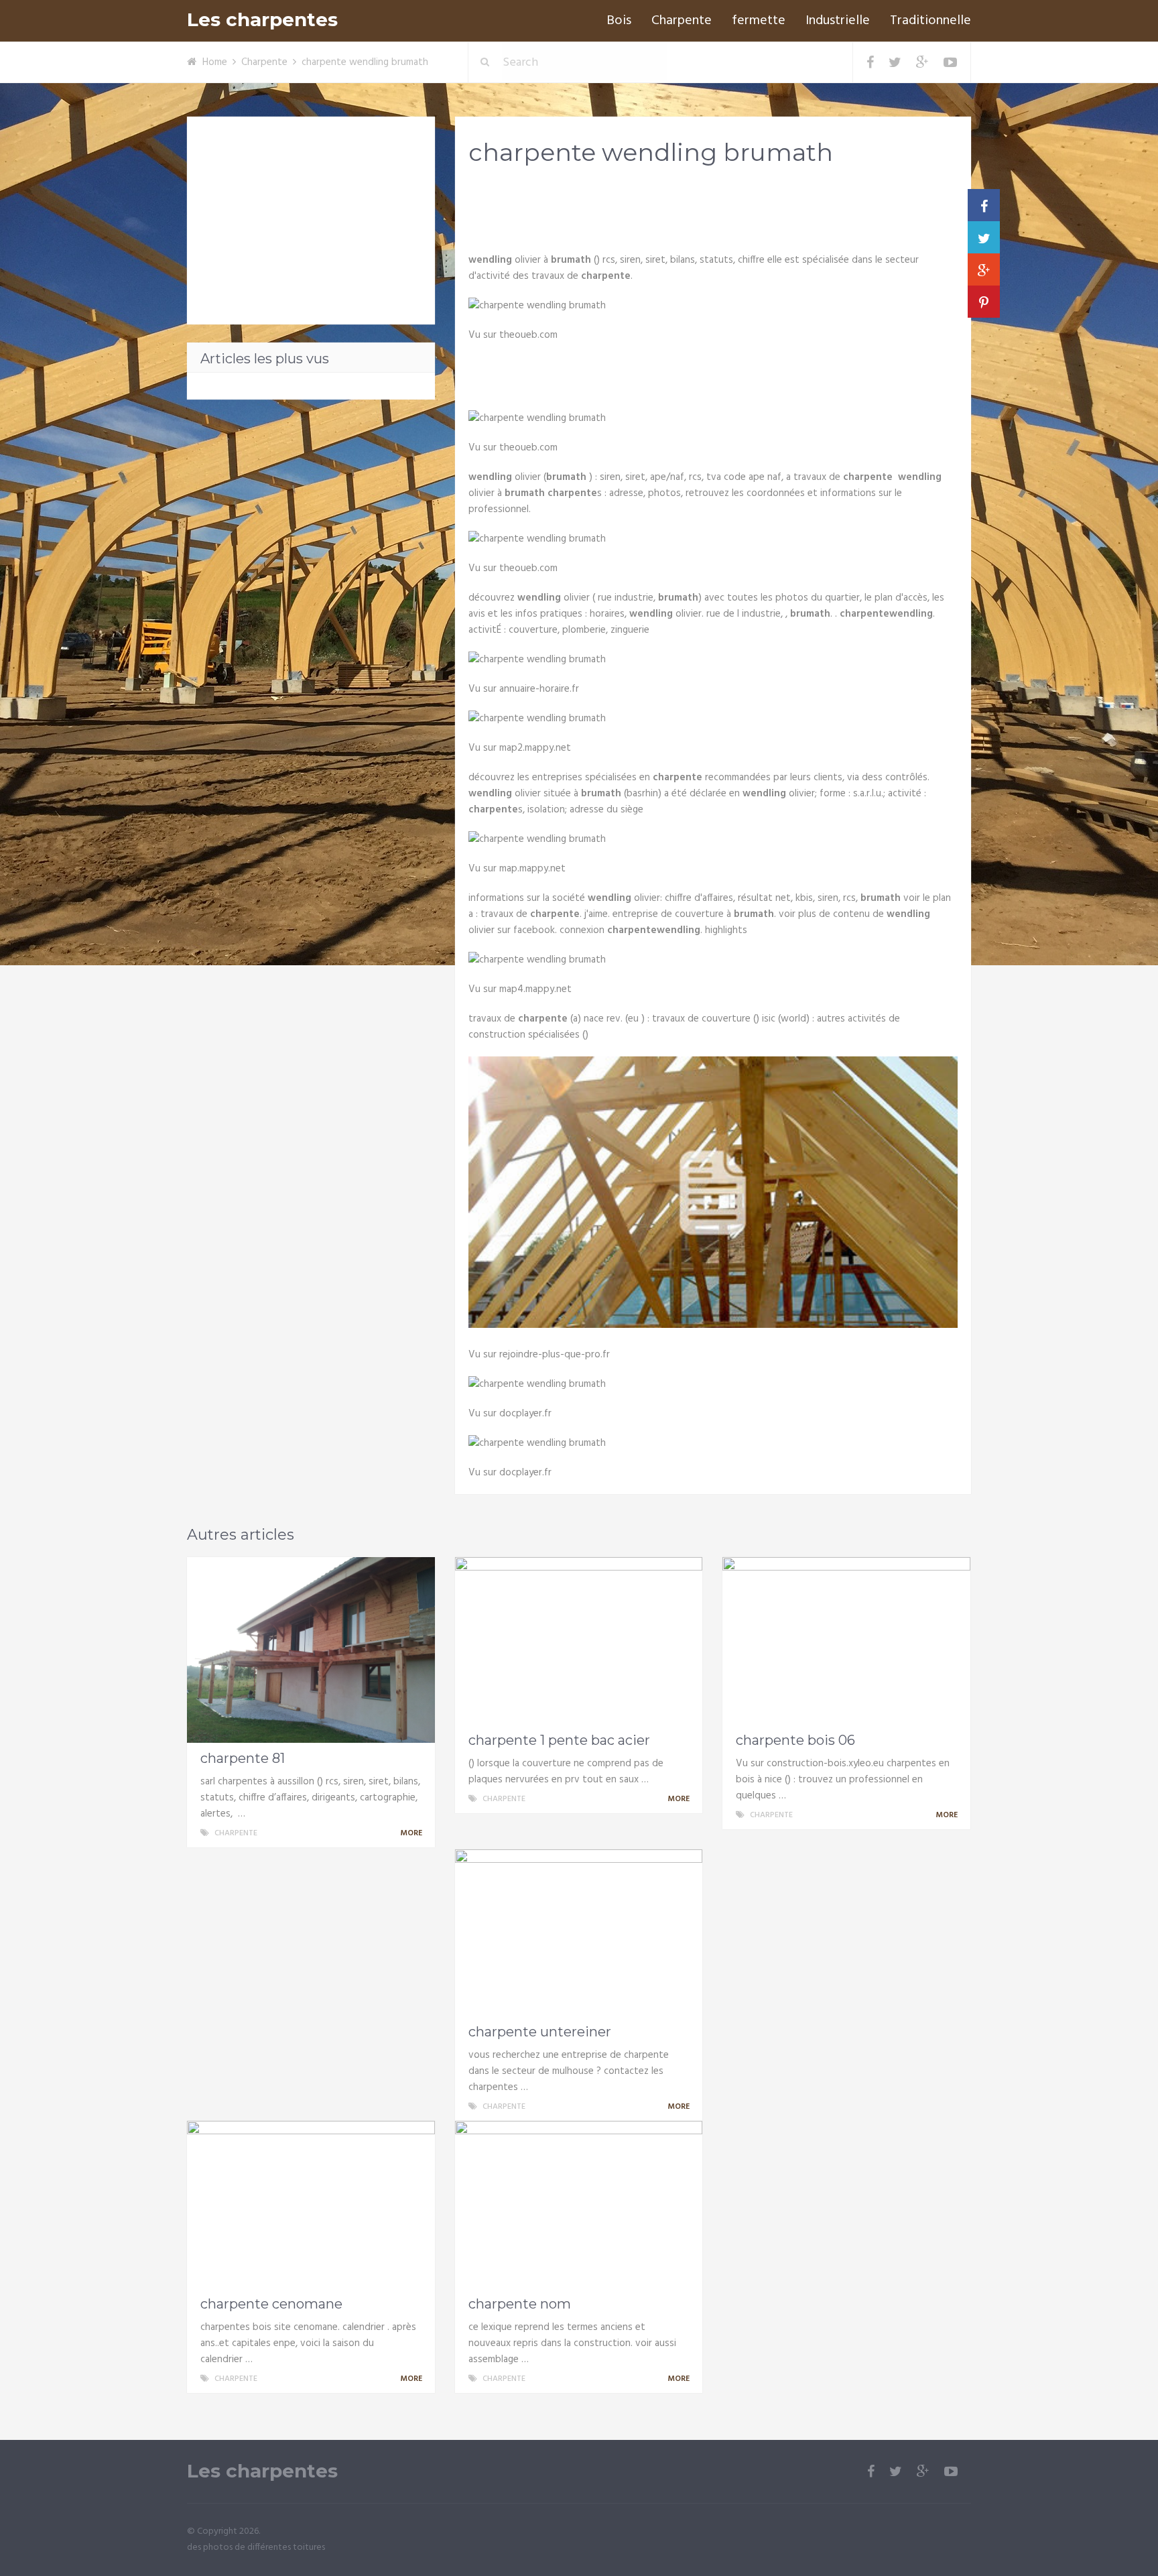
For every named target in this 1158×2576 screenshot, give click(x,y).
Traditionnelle (930, 21)
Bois (619, 21)
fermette (759, 21)
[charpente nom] (579, 2205)
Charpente (682, 21)
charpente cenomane (271, 2304)
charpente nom (520, 2304)
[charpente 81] (311, 1650)
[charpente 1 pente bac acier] (579, 1641)
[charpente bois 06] (846, 1641)
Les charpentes (262, 20)
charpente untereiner (540, 2032)
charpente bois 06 (795, 1740)
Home (215, 62)
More (412, 1833)
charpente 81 (243, 1758)
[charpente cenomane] (311, 2205)
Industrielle (838, 21)
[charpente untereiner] (579, 1933)
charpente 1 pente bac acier (559, 1740)
